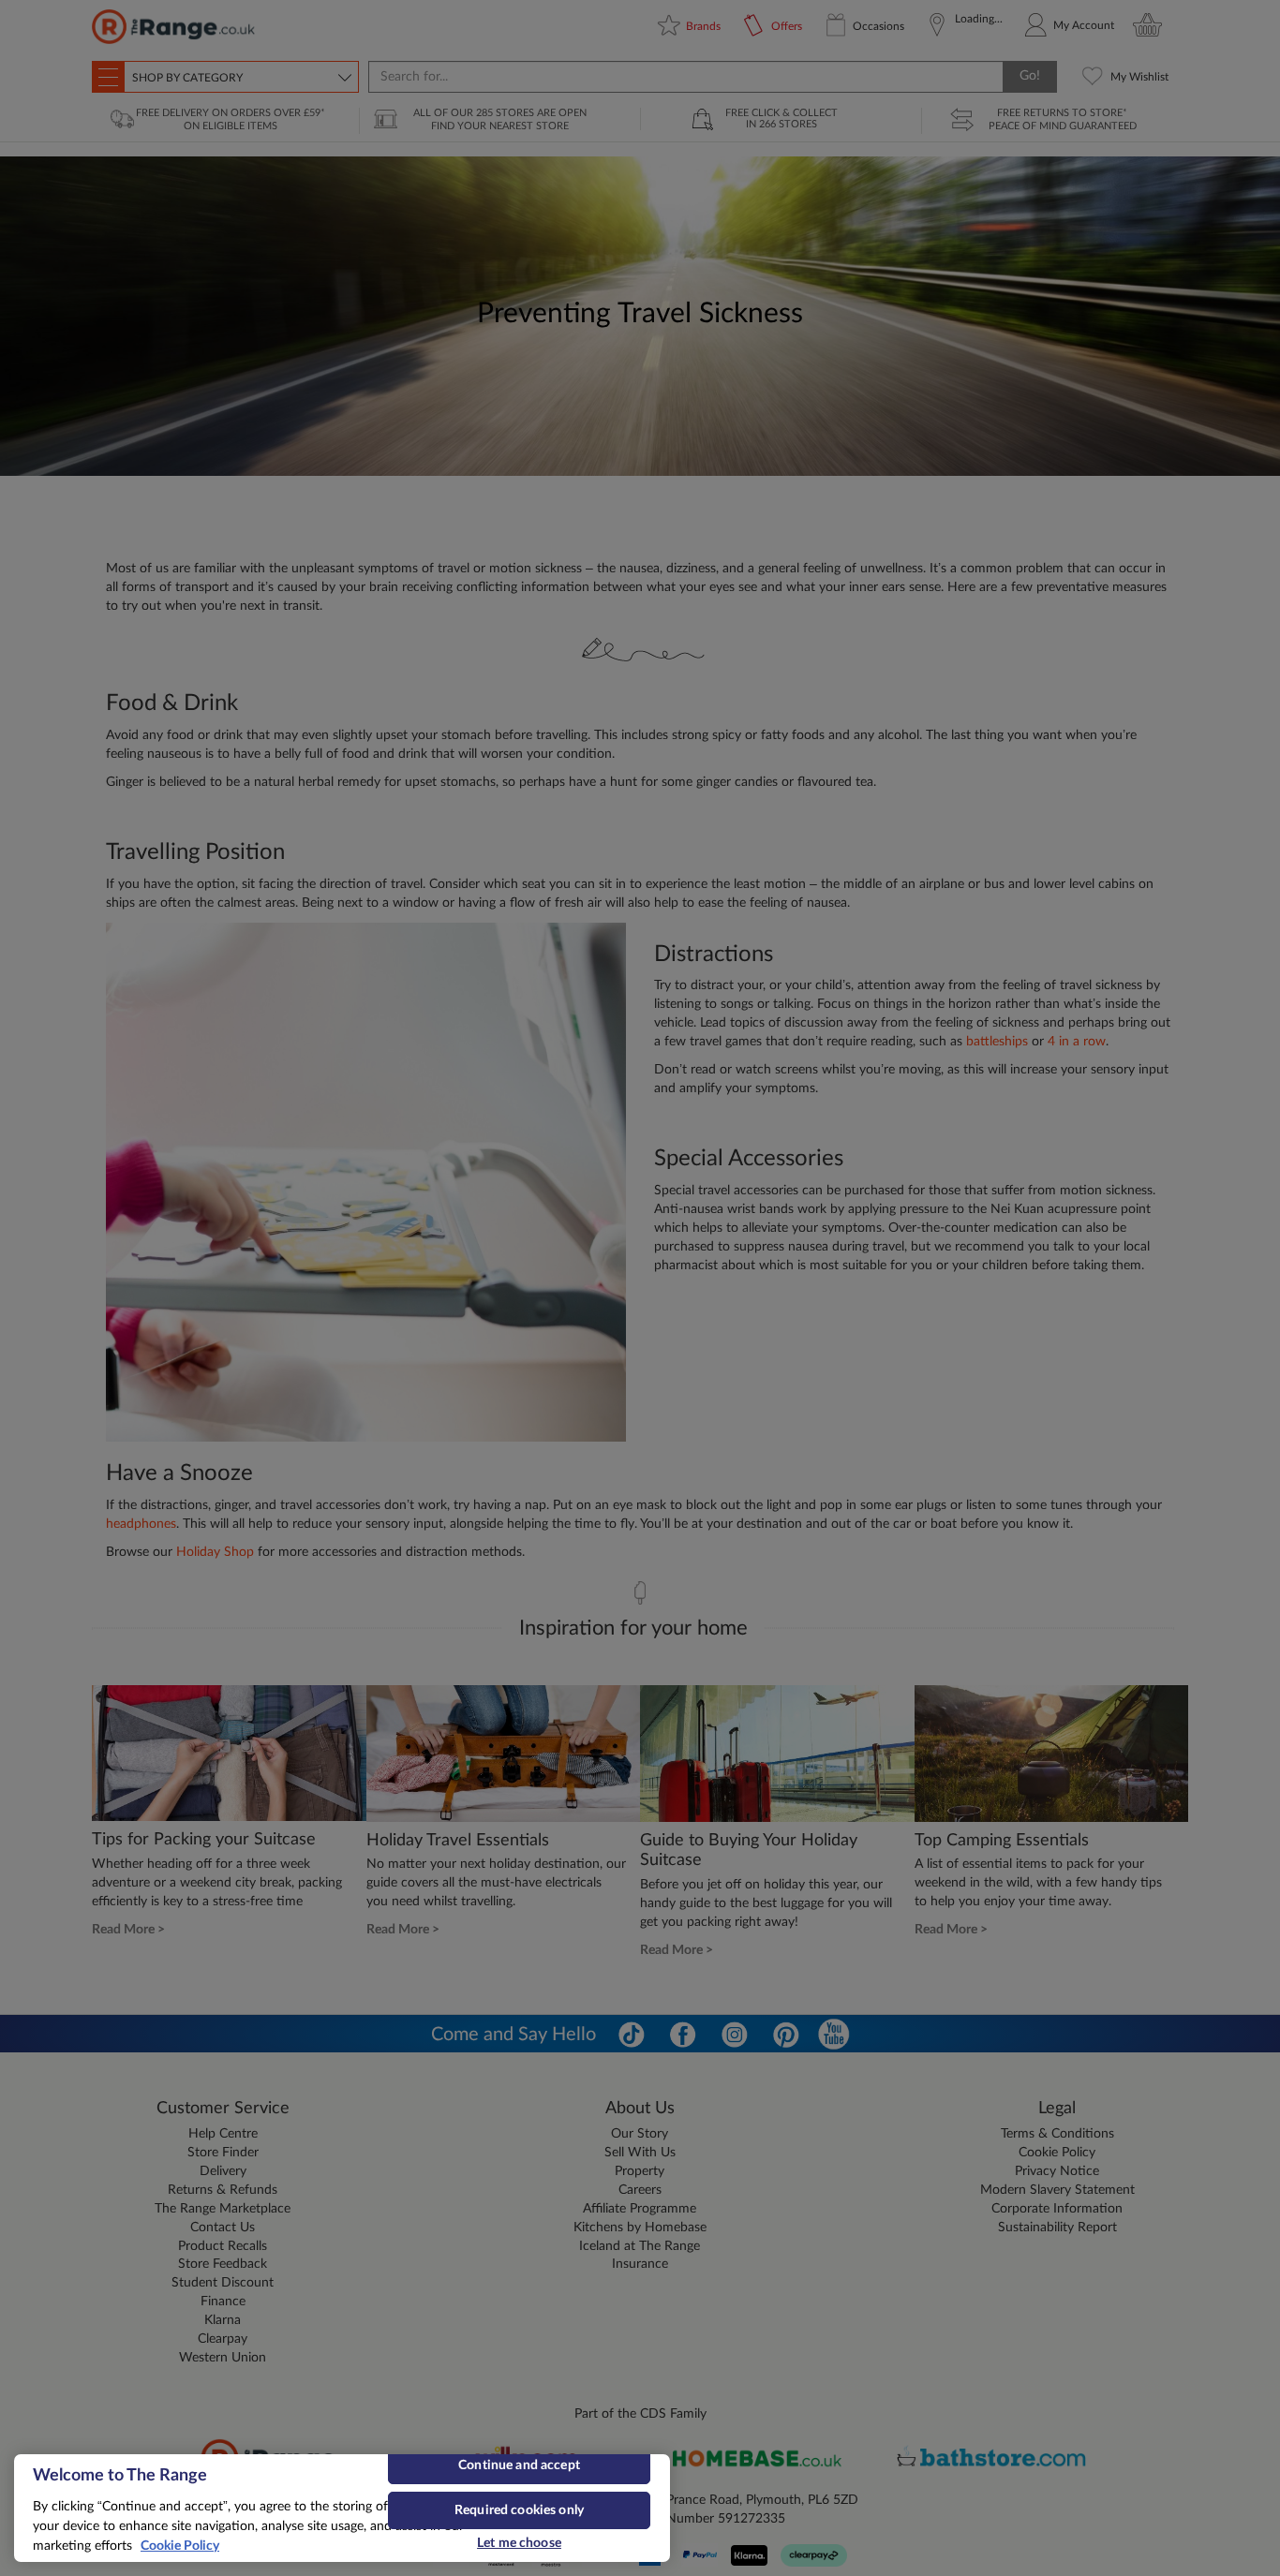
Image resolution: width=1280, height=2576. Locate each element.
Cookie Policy (180, 2546)
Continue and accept (519, 2465)
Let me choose (519, 2543)
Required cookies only (519, 2510)
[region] (342, 2508)
